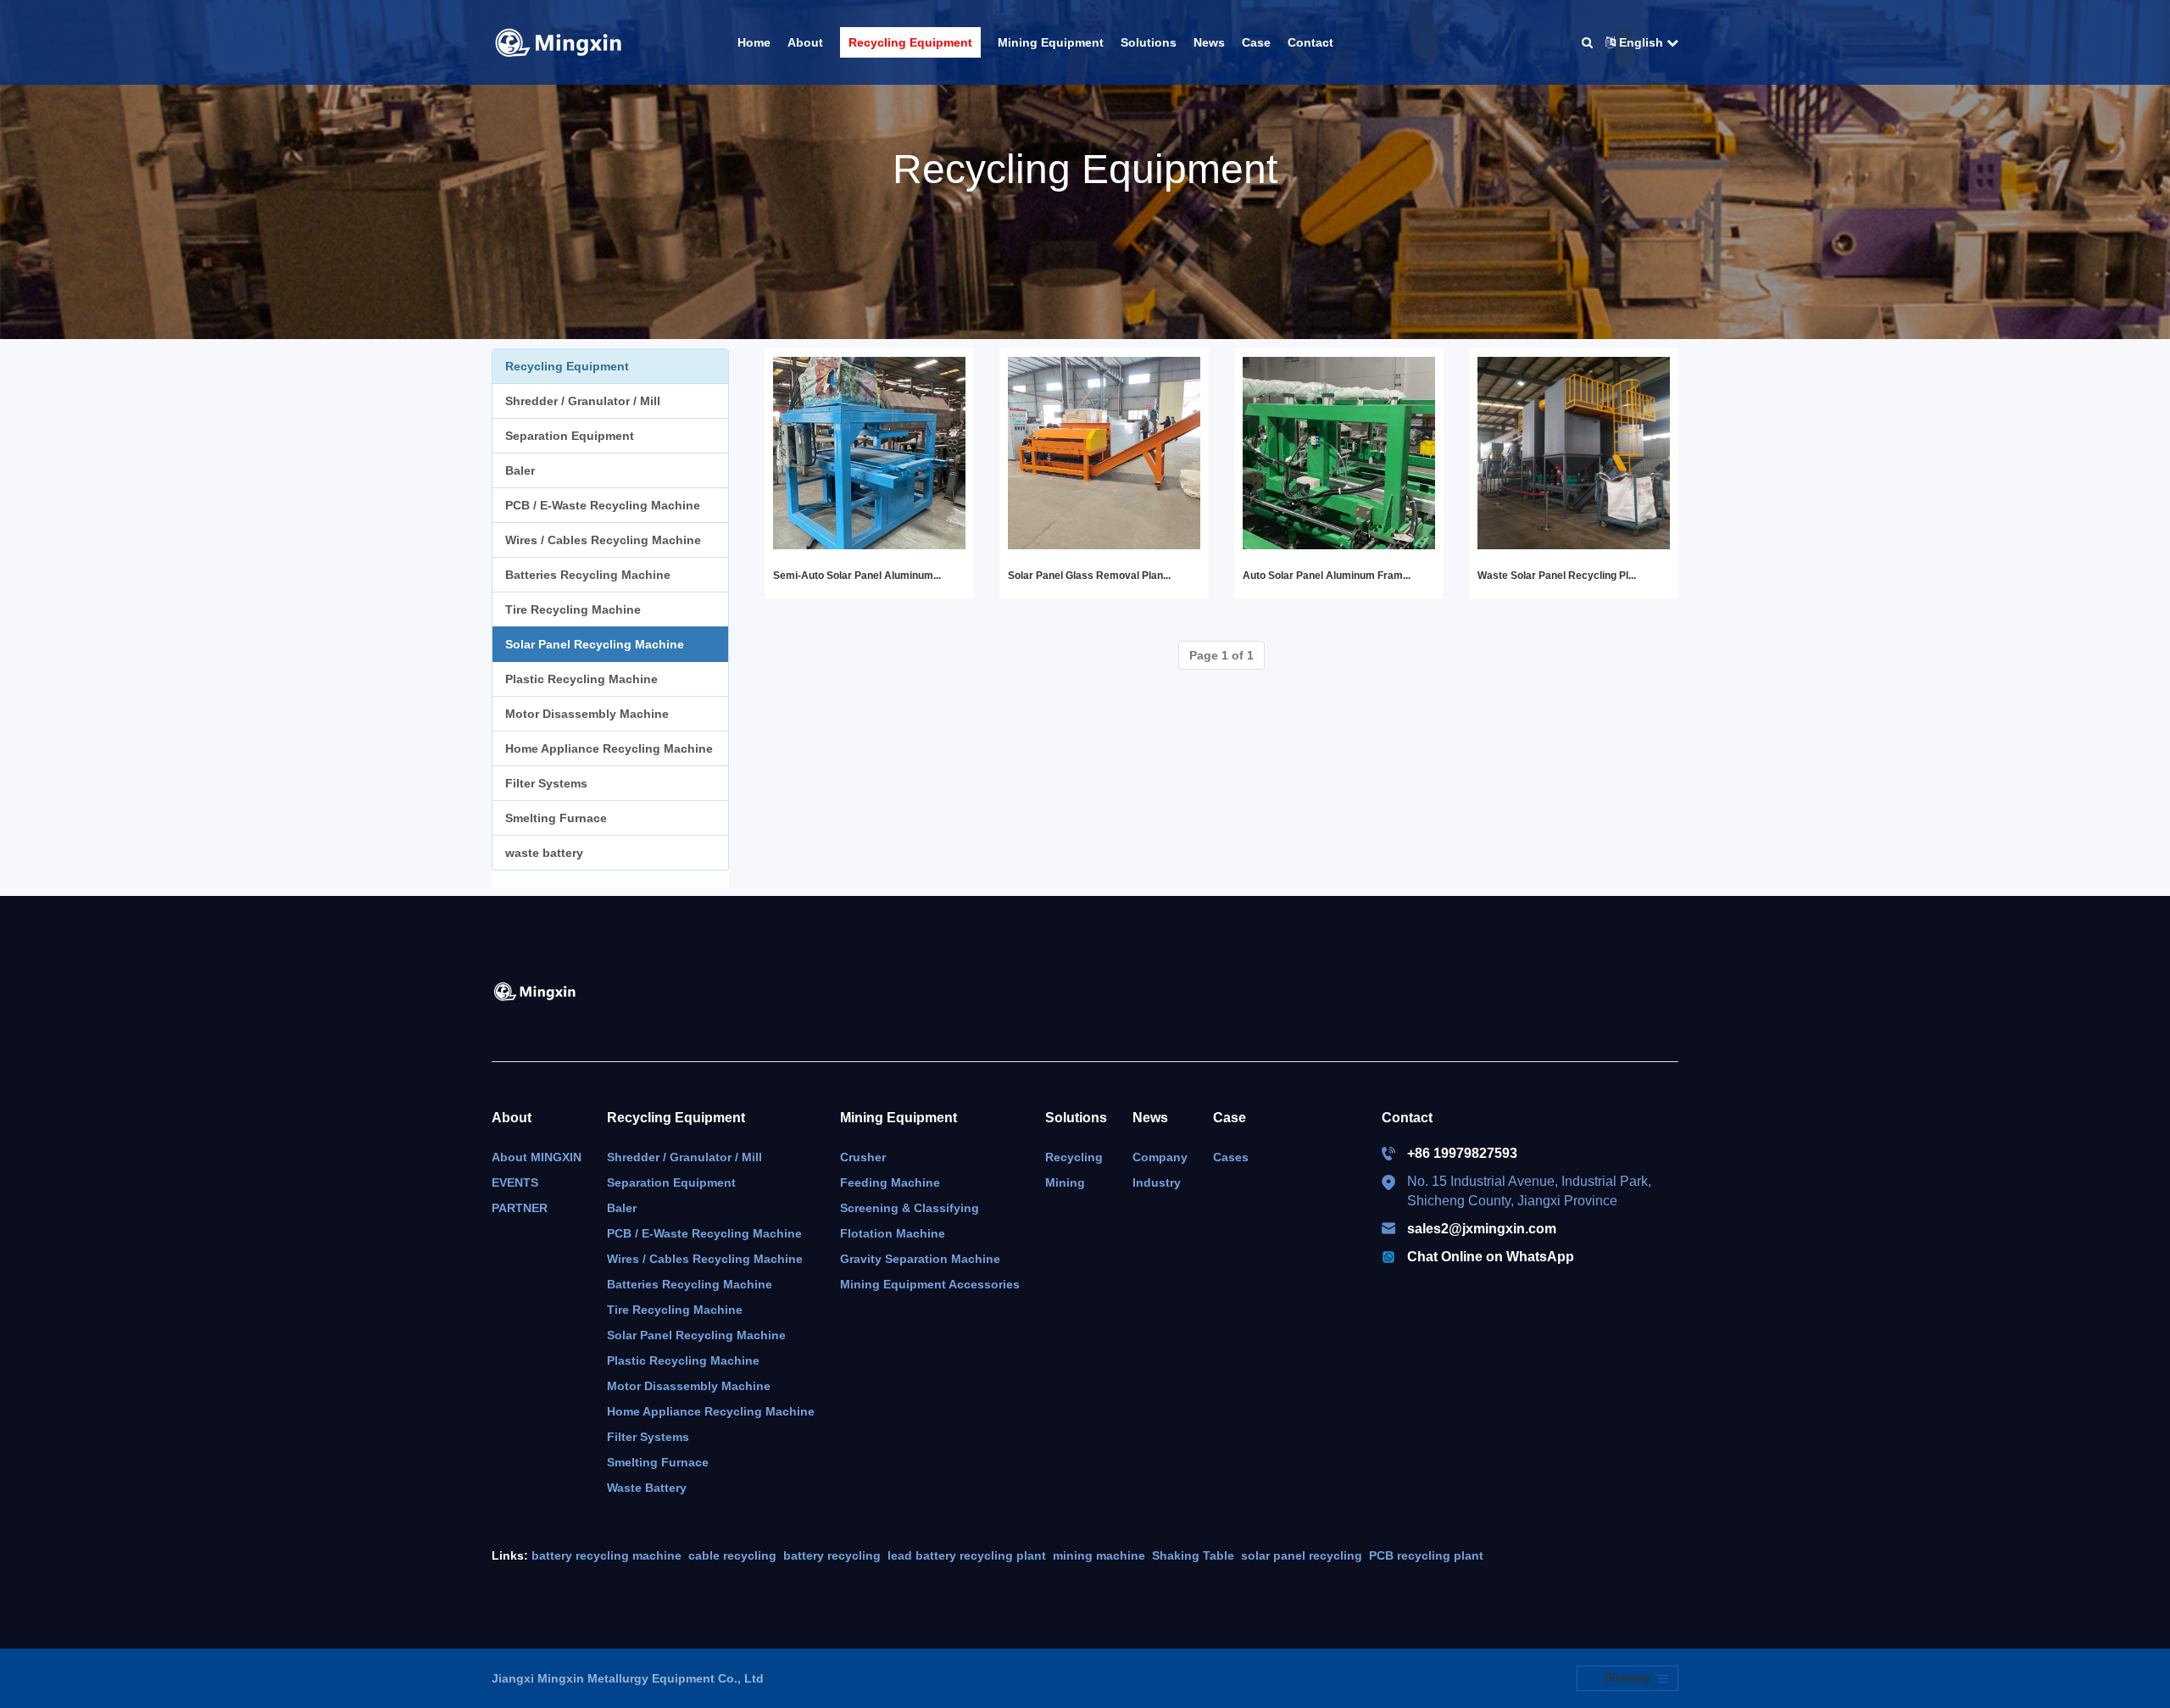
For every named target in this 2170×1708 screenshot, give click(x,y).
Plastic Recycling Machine (581, 679)
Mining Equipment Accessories (930, 1284)
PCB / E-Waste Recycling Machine (603, 505)
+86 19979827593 (1462, 1153)
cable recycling (732, 1555)
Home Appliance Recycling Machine (609, 748)
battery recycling (832, 1555)
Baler (520, 470)
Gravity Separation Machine (920, 1259)
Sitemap (1628, 1677)
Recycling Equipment (676, 1118)
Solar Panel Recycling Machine (595, 644)
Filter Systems (546, 783)
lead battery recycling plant (967, 1555)
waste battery (544, 853)
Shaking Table (1193, 1555)
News (1150, 1118)
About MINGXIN (537, 1157)
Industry (1157, 1182)
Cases (1231, 1157)
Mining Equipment (899, 1118)
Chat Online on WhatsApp (1491, 1257)
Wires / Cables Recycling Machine (603, 540)
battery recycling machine (606, 1555)
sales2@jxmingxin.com (1482, 1229)
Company (1160, 1157)
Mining (1065, 1182)
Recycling (1074, 1157)
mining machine (1099, 1555)
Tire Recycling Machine (573, 609)
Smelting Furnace (556, 818)
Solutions (1076, 1118)
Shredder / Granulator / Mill (583, 401)
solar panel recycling (1302, 1555)
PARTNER (520, 1208)
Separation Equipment (570, 436)
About (512, 1118)
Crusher (863, 1157)
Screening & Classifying (910, 1208)
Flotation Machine (893, 1233)
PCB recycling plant (1426, 1555)
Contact (1407, 1118)
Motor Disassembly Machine (587, 714)
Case (1230, 1118)
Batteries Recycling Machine (588, 575)
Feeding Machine (890, 1182)
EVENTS (515, 1182)
